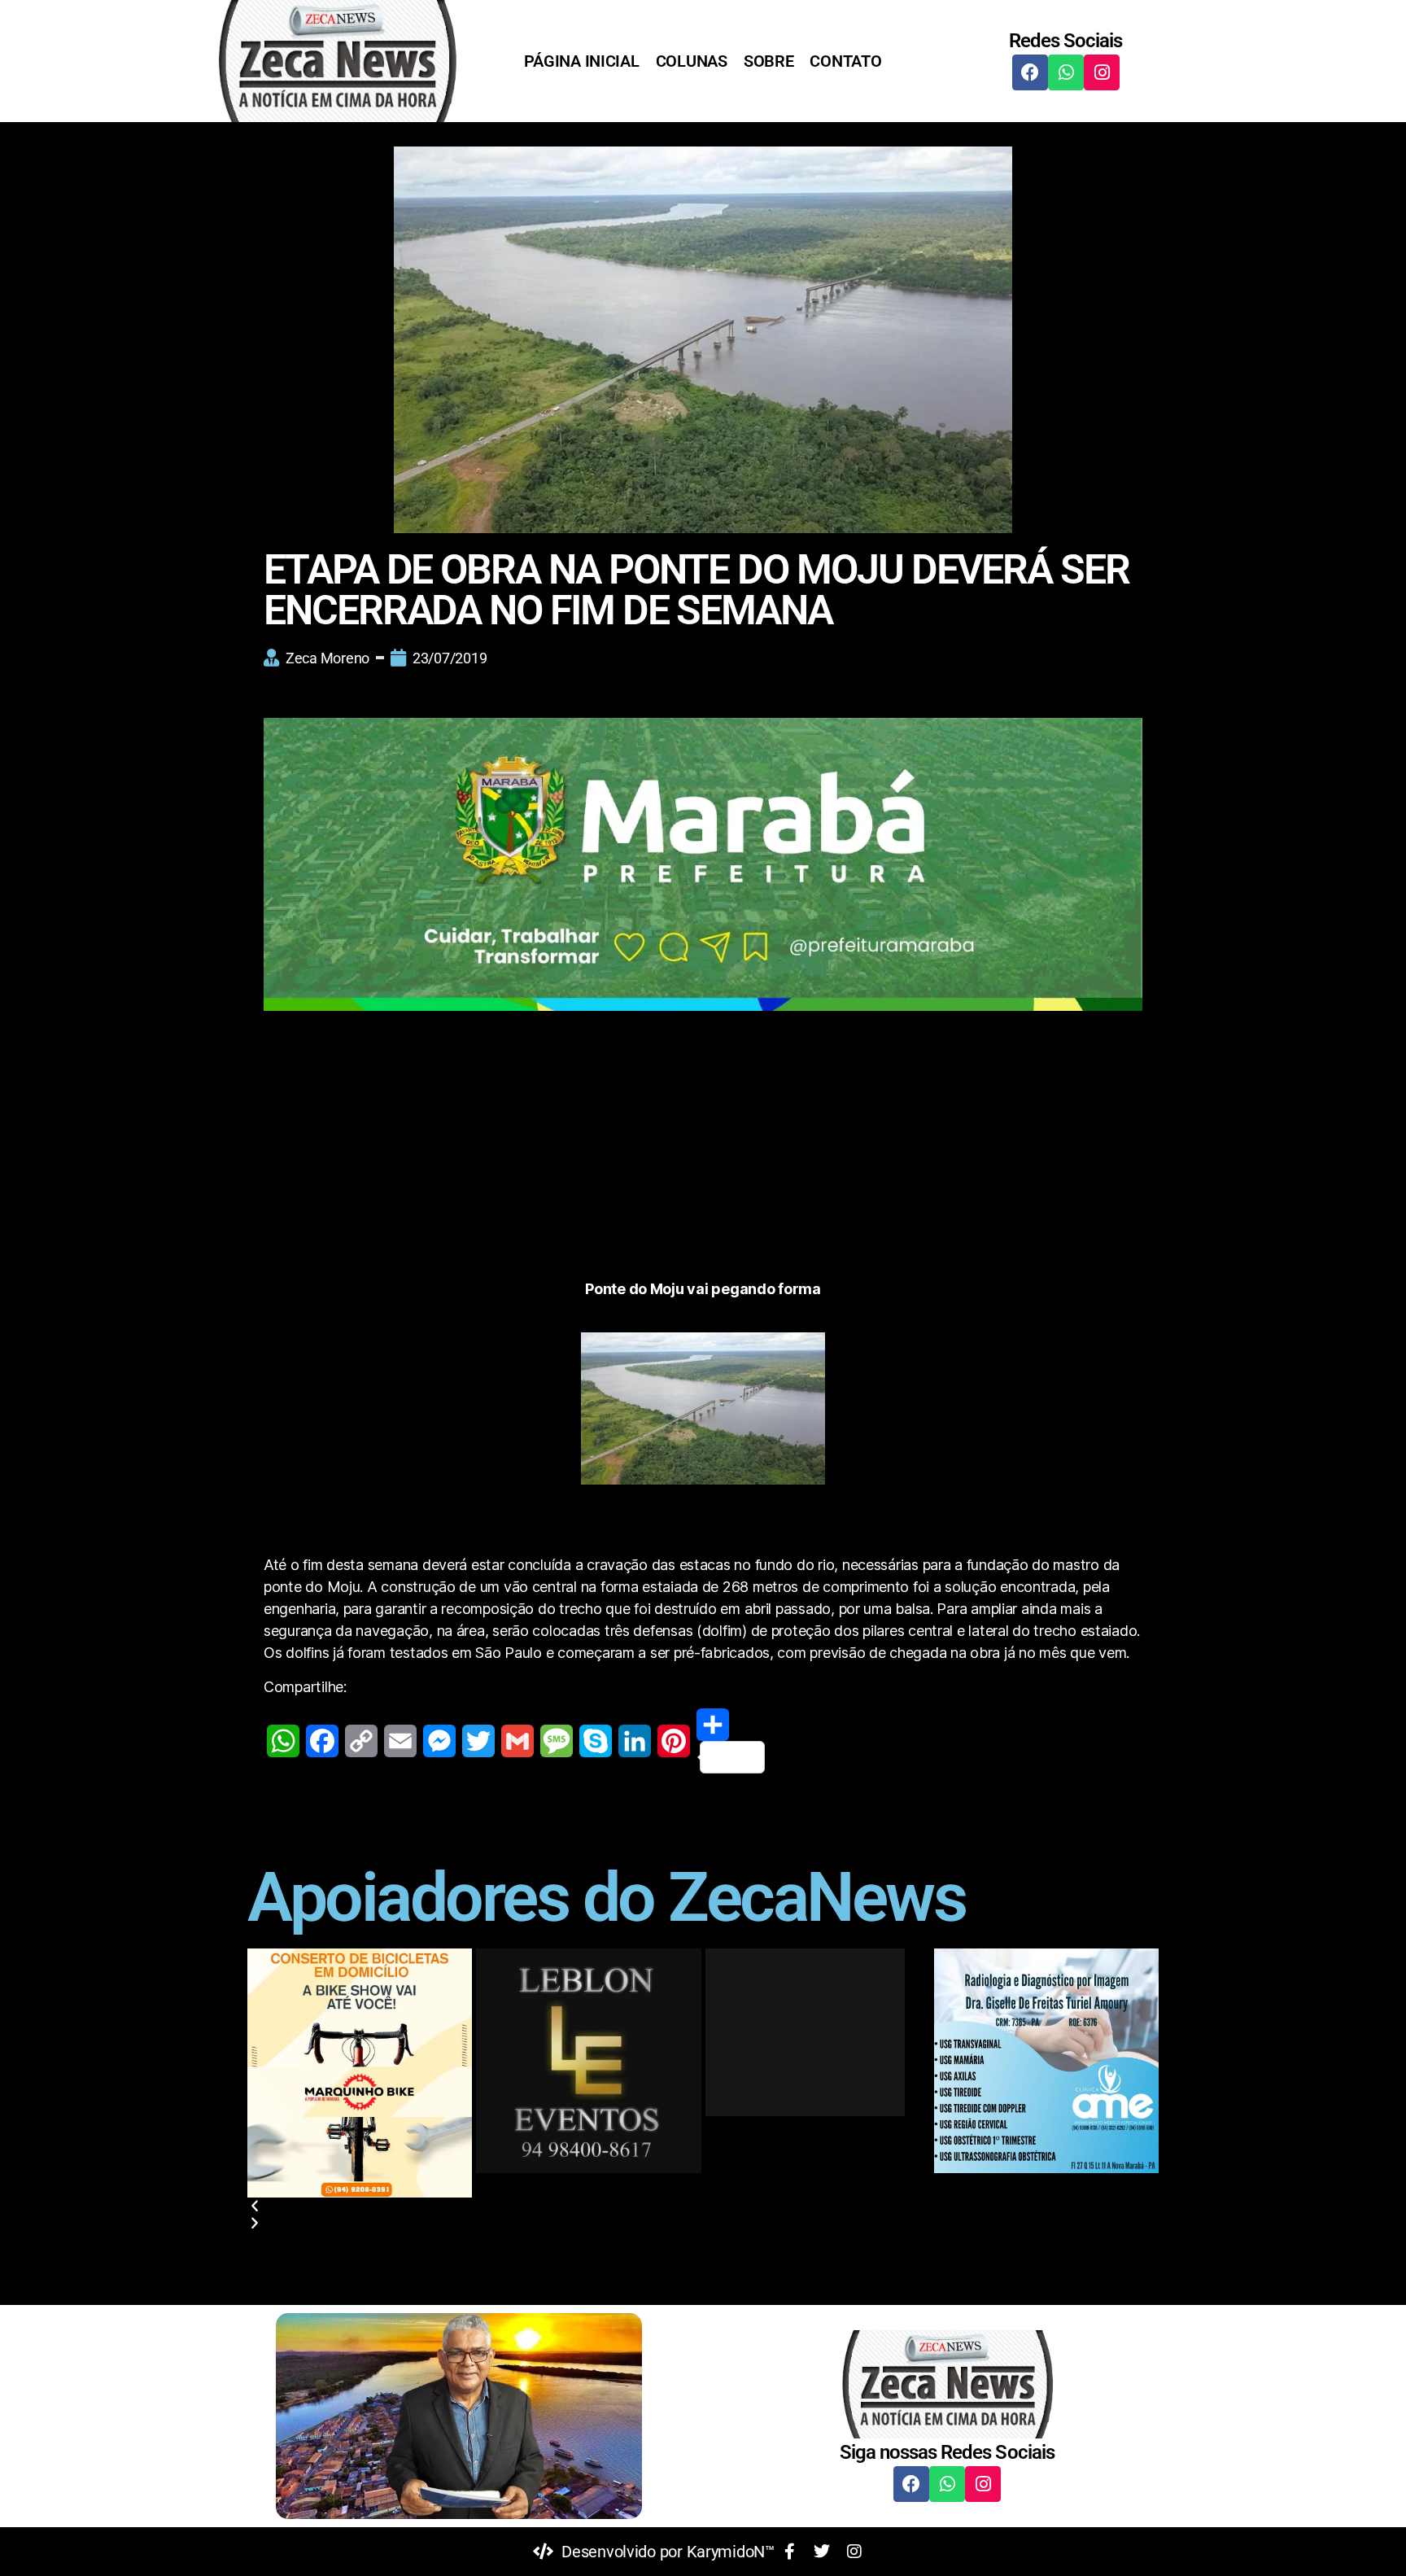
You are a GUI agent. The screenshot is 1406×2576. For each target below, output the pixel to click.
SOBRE (769, 61)
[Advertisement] (703, 1157)
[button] (703, 2206)
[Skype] (596, 1741)
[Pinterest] (674, 1741)
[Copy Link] (361, 1741)
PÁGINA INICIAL (581, 61)
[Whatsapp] (1066, 72)
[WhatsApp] (283, 1741)
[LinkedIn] (635, 1741)
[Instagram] (1102, 72)
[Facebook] (1030, 72)
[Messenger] (439, 1741)
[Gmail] (517, 1741)
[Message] (557, 1741)
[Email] (400, 1741)
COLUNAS (692, 61)
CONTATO (845, 61)
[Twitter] (478, 1741)
